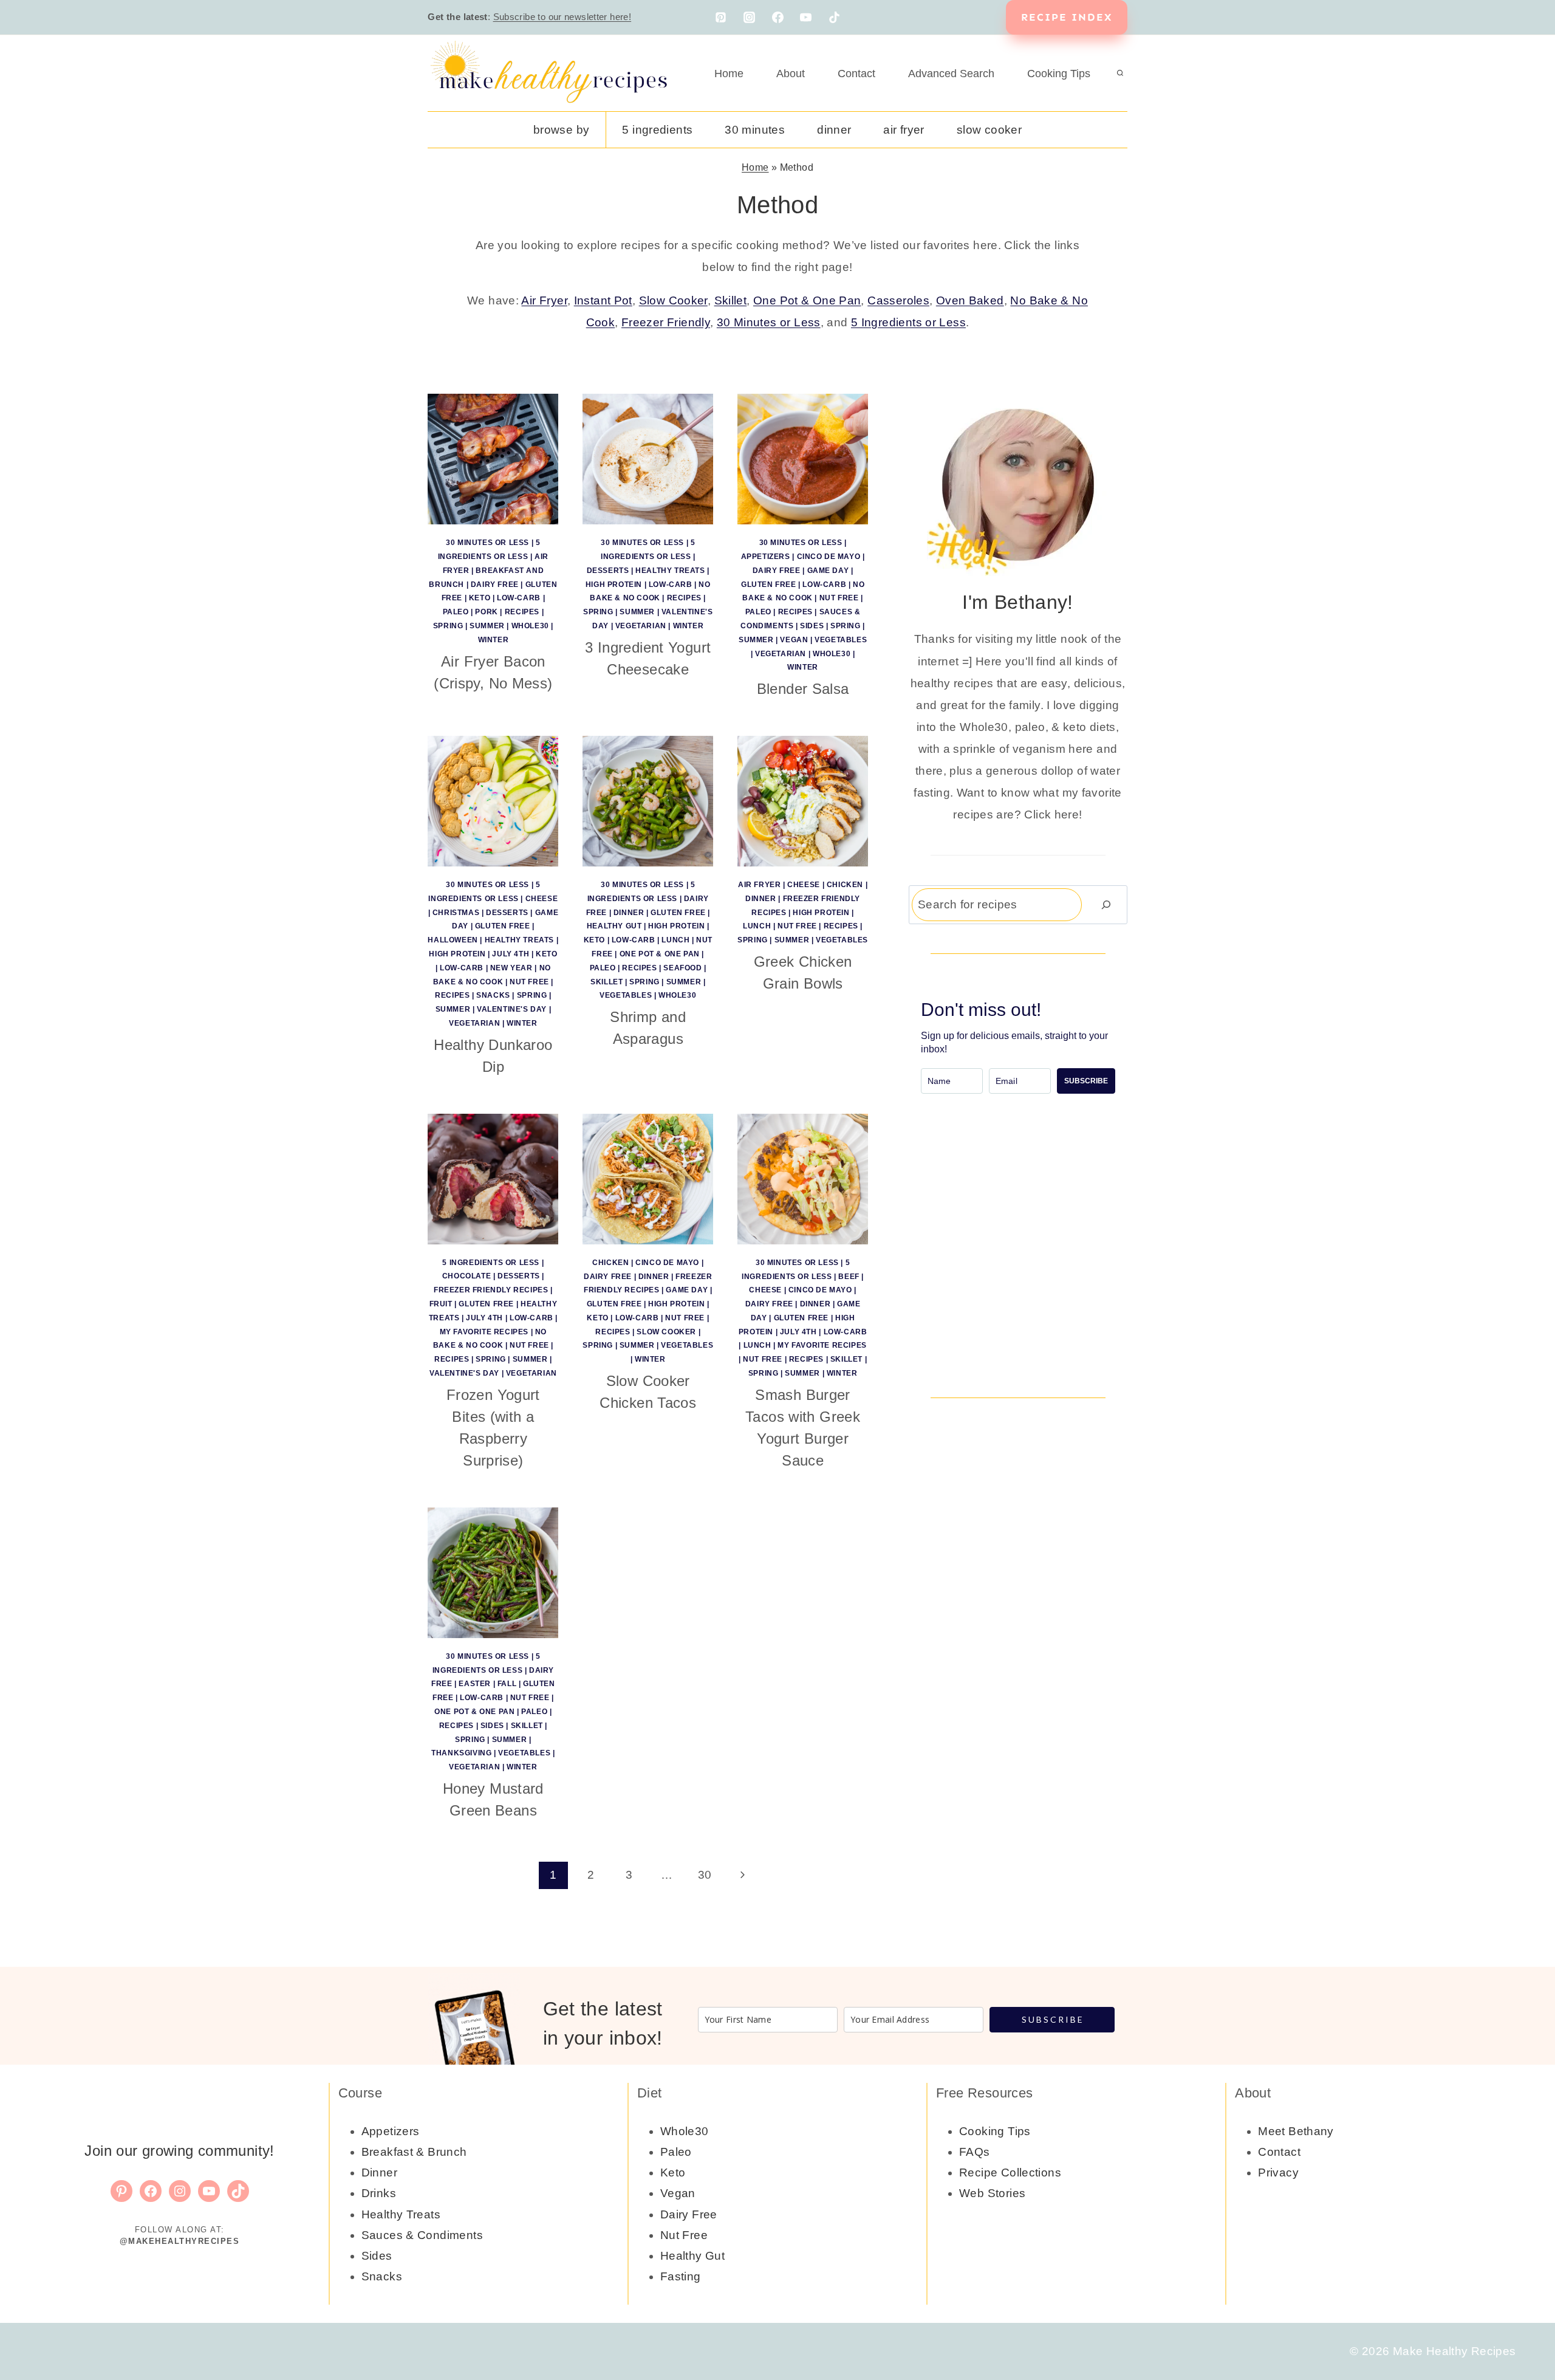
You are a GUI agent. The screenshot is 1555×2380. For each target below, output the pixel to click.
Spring (448, 626)
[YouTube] (806, 18)
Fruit (441, 1304)
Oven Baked (970, 300)
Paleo (456, 612)
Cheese (542, 899)
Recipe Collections (1010, 2173)
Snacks (493, 995)
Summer (487, 626)
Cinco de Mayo (829, 557)
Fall (507, 1684)
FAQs (975, 2152)
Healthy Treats (670, 571)
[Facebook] (777, 18)
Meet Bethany (1296, 2131)
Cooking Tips (1059, 74)
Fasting (681, 2276)
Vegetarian (641, 626)
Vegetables (841, 640)
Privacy (1278, 2173)
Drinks (379, 2193)
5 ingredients (657, 130)
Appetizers (766, 557)
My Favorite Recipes (484, 1332)
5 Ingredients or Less (908, 322)
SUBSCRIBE (1086, 1081)
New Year (511, 968)
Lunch (675, 940)
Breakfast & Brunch (414, 2152)
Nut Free (839, 598)
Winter (494, 640)
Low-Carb (519, 598)
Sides (812, 626)
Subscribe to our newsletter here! (562, 17)
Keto (480, 598)
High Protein (614, 585)
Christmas (456, 913)
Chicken (845, 885)
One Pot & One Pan (807, 300)
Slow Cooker (989, 130)
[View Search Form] (1120, 74)
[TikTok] (835, 18)
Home (729, 74)
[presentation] (493, 459)
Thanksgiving (461, 1753)
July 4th (511, 954)
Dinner (834, 130)
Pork (486, 612)
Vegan (794, 640)
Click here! (1053, 814)
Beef (849, 1277)
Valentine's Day (512, 1009)
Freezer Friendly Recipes (491, 1290)
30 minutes (755, 130)
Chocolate (466, 1276)
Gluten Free (769, 585)
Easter (475, 1684)
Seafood (682, 968)
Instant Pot (603, 300)
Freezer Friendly (666, 322)
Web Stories (992, 2193)
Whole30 (530, 626)
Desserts (608, 571)
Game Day (828, 571)
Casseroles (898, 300)
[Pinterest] (720, 18)
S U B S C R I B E (1052, 2019)
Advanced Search (951, 74)
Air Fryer (904, 130)
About (791, 74)
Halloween (453, 940)
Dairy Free (495, 585)
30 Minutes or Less (769, 322)
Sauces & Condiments (422, 2235)
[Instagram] (749, 18)
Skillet (731, 300)
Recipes (522, 612)
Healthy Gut (614, 926)
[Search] (1106, 904)
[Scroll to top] (1525, 2332)
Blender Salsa (803, 689)
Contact (856, 74)
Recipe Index (1067, 17)
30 (705, 1875)
